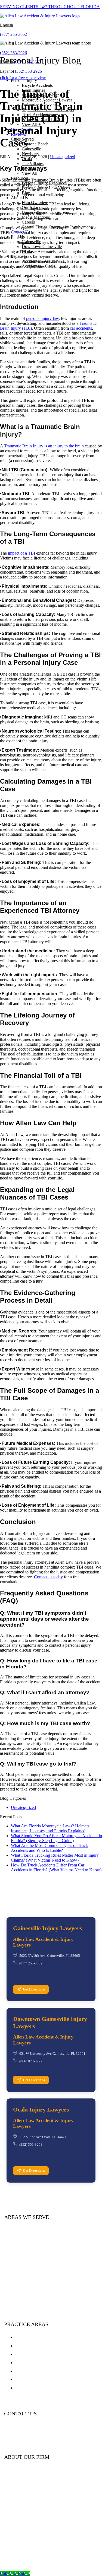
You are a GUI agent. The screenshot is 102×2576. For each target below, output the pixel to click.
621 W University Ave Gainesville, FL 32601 (52, 2054)
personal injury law (42, 318)
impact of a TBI (22, 553)
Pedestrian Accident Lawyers (44, 2362)
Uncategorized (63, 157)
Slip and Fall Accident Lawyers (46, 2379)
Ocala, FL (50, 2551)
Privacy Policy (72, 2551)
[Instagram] (37, 2441)
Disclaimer (39, 2556)
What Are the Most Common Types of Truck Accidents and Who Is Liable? (49, 1848)
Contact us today (48, 1577)
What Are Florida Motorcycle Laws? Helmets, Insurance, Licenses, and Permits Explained (51, 1828)
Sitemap (21, 2556)
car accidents (81, 328)
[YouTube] (27, 2441)
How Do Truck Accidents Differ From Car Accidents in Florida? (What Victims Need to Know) (56, 1867)
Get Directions (34, 1989)
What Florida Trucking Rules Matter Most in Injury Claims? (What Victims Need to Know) (55, 1858)
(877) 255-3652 (13, 34)
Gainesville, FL (27, 2551)
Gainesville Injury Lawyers (47, 1928)
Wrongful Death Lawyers (40, 2388)
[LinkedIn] (17, 2441)
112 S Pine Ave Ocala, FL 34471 (43, 2137)
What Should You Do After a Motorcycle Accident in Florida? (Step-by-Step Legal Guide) (56, 1838)
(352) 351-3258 (31, 2144)
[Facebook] (7, 2441)
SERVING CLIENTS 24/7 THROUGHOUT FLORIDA (50, 7)
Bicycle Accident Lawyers (41, 2371)
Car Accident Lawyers (37, 2337)
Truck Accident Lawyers (39, 2346)
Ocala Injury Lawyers (41, 2109)
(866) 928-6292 (31, 2061)
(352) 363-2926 (13, 53)
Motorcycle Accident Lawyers (45, 2354)
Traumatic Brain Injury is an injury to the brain (44, 446)
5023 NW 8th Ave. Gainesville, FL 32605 (50, 1956)
